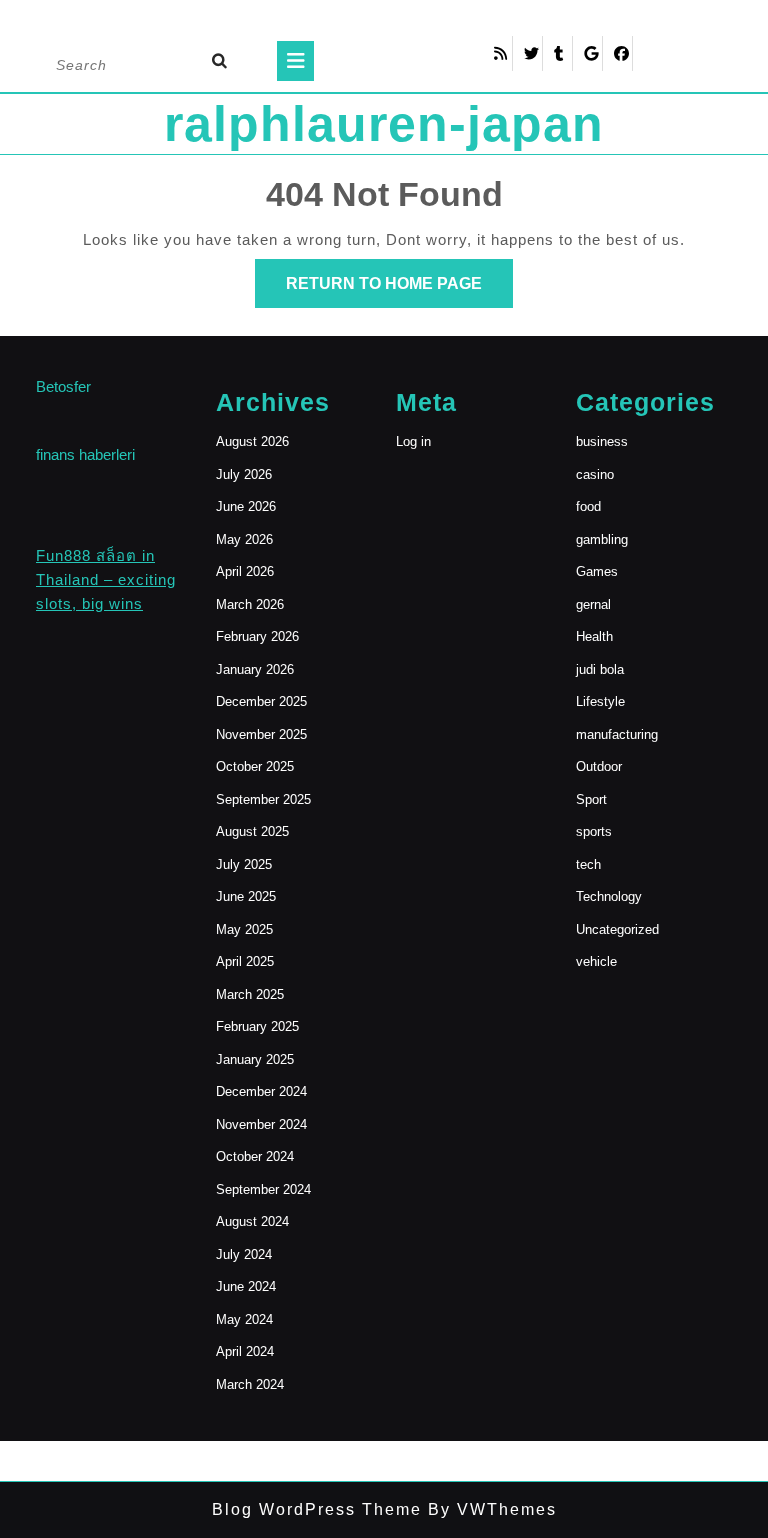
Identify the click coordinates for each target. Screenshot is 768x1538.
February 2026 (257, 636)
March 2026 (250, 604)
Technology (609, 896)
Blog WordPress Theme (317, 1509)
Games (597, 571)
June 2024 (246, 1286)
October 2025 (255, 766)
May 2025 (244, 929)
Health (594, 636)
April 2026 (245, 571)
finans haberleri (85, 454)
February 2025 (257, 1026)
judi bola (600, 669)
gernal (593, 604)
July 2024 (244, 1254)
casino (595, 474)
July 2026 (244, 474)
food (588, 506)
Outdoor (599, 766)
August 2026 (252, 441)
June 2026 (246, 506)
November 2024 (261, 1124)
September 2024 (263, 1189)
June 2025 (246, 896)
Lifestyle (600, 701)
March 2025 (250, 994)
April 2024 (245, 1351)
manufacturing (617, 734)
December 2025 (261, 701)
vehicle (596, 961)
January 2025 (255, 1059)
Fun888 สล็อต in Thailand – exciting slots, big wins (106, 579)
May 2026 (244, 539)
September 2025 (263, 799)
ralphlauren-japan (384, 124)
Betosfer (63, 386)
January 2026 (255, 669)
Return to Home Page (399, 291)
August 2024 (252, 1221)
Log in (413, 441)
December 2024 (261, 1091)
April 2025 (245, 961)
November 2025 (261, 734)
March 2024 (250, 1384)
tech (588, 864)
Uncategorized (617, 929)
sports (594, 831)
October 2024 (255, 1156)
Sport (591, 799)
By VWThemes (489, 1509)
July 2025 (244, 864)
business (602, 441)
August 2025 (252, 831)
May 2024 (244, 1319)
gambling (602, 539)
